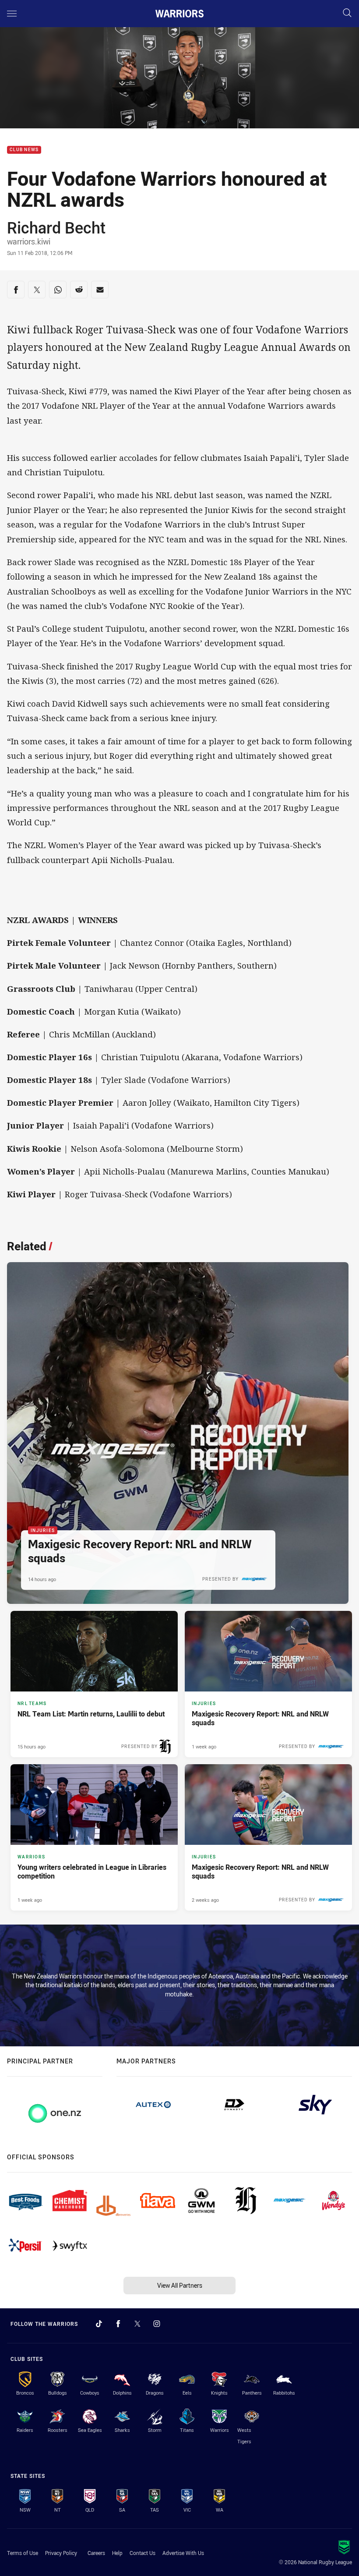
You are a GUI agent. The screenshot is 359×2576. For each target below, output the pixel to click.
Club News (24, 150)
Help (117, 2553)
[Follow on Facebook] (118, 2324)
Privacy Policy (61, 2553)
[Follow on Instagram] (157, 2324)
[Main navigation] (12, 14)
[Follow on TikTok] (99, 2324)
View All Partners (180, 2285)
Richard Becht (56, 227)
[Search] (347, 13)
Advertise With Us (183, 2553)
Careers (96, 2553)
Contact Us (143, 2553)
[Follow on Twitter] (137, 2324)
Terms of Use (23, 2553)
